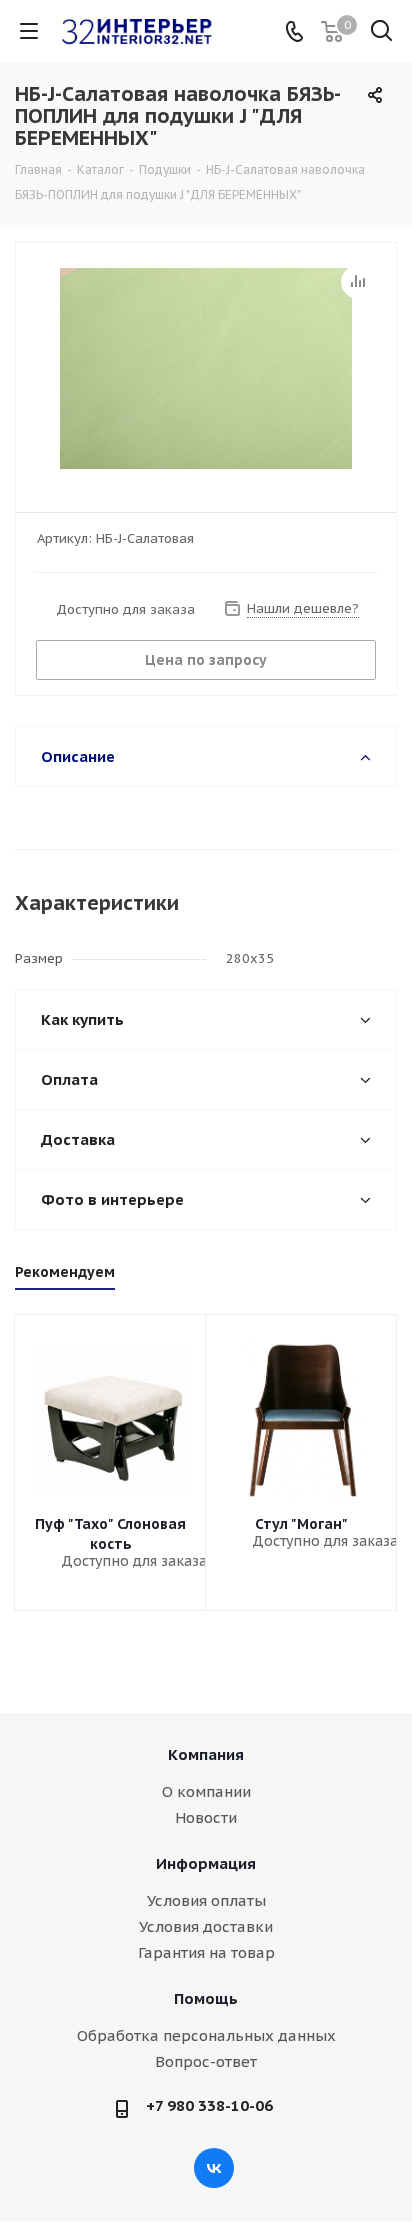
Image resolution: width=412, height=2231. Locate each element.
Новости (206, 1817)
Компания (206, 1754)
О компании (206, 1791)
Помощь (206, 1998)
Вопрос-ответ (206, 2061)
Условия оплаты (206, 1900)
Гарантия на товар (206, 1952)
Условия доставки (206, 1926)
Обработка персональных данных (206, 2035)
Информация (206, 1863)
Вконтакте (214, 2168)
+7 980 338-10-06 (209, 2105)
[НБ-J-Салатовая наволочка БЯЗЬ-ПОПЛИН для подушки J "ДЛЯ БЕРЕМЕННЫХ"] (206, 368)
